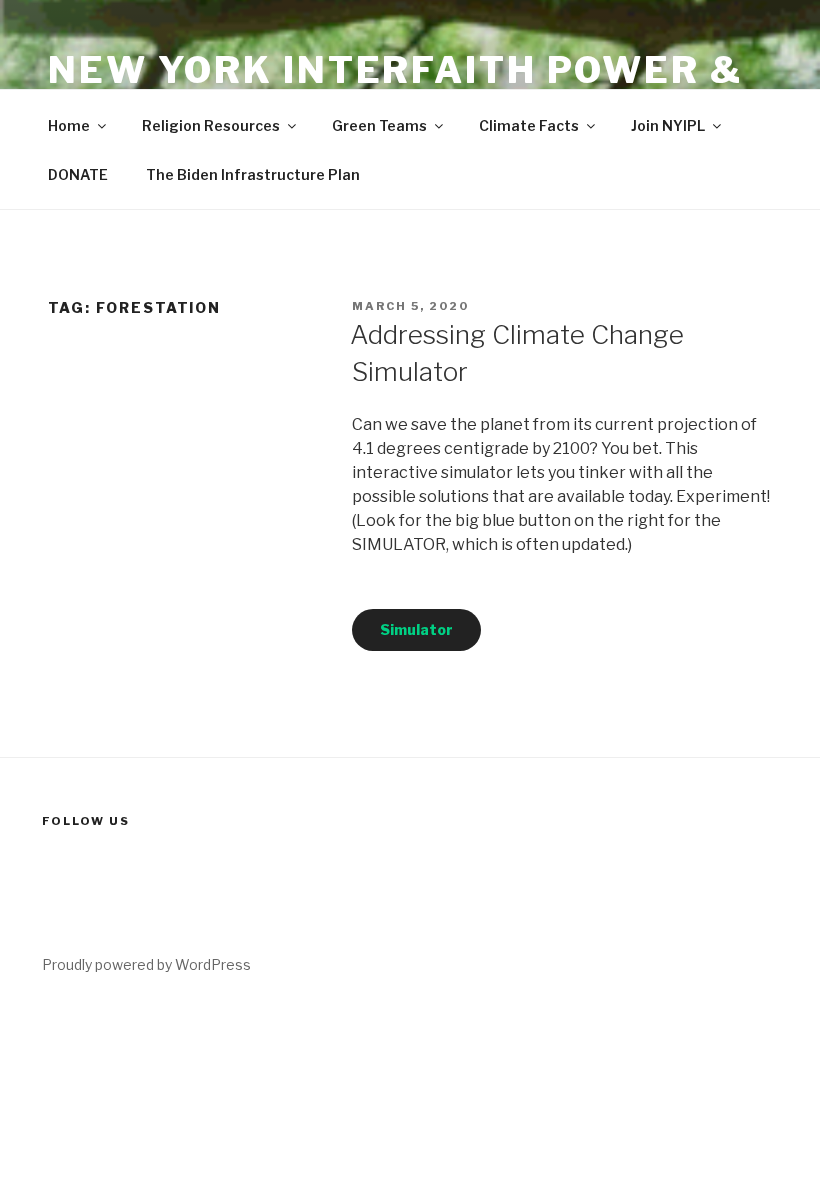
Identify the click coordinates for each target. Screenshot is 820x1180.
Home (69, 125)
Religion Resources (211, 125)
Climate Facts (529, 125)
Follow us (86, 821)
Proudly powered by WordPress (146, 964)
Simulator (416, 629)
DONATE (78, 174)
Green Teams (379, 125)
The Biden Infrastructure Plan (253, 174)
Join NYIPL (668, 125)
